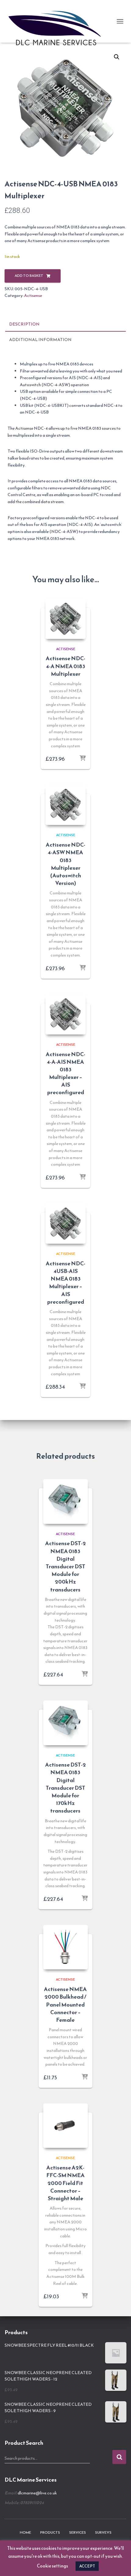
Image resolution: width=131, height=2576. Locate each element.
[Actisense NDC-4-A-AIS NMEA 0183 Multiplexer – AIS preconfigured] (65, 1014)
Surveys (103, 2532)
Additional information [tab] (40, 340)
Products (50, 2532)
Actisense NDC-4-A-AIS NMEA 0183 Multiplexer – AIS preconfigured (65, 1073)
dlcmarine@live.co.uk (37, 2493)
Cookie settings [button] (52, 2566)
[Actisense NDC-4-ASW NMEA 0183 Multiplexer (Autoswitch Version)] (65, 805)
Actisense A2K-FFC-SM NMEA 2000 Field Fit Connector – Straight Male (65, 2183)
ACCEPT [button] (87, 2566)
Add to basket (29, 276)
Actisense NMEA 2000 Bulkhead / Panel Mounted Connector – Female (65, 2004)
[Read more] (83, 968)
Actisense (33, 296)
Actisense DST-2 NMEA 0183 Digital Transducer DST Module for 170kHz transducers (65, 1788)
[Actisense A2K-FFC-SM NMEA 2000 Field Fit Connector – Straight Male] (65, 2126)
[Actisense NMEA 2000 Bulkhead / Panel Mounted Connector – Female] (65, 1947)
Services (78, 2532)
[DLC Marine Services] (59, 21)
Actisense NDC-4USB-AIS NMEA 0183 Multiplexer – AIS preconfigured (65, 1283)
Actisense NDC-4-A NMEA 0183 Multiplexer (65, 666)
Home (25, 2532)
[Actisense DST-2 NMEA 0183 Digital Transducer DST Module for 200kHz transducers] (65, 1501)
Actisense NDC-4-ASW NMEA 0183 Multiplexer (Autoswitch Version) (65, 864)
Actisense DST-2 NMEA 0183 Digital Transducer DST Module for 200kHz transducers (65, 1566)
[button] (117, 57)
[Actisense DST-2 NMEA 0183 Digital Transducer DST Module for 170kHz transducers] (65, 1723)
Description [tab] (24, 324)
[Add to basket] (83, 759)
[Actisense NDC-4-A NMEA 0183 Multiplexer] (65, 619)
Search (119, 2457)
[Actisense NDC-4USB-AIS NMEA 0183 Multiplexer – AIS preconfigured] (65, 1224)
